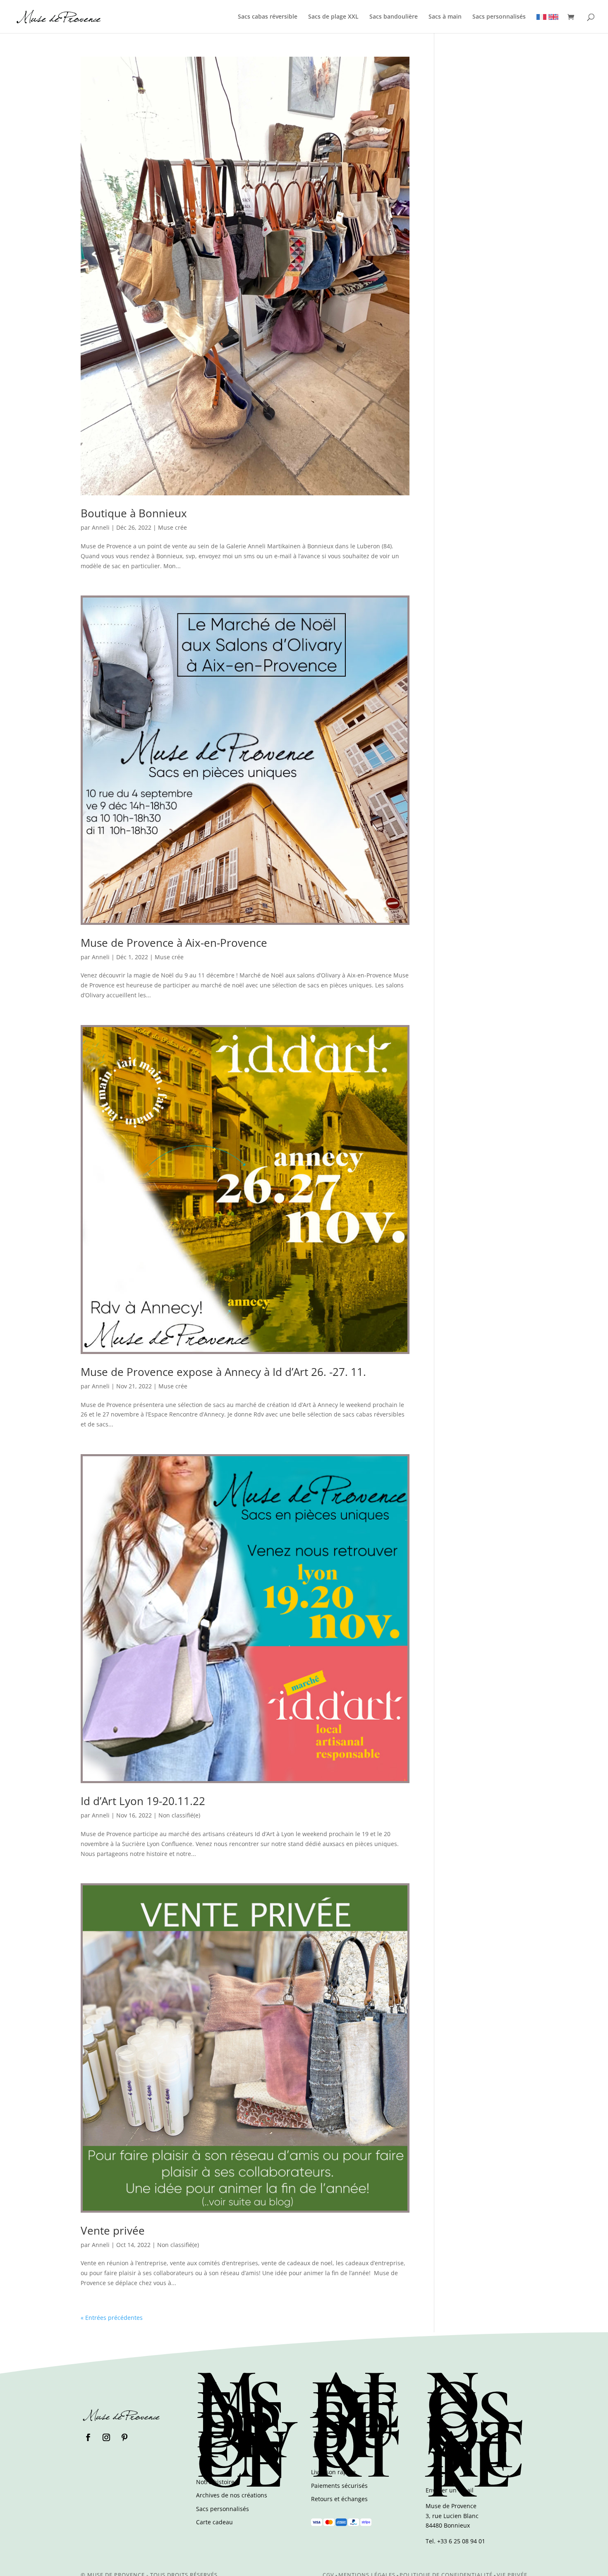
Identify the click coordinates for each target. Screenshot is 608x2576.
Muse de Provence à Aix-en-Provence (174, 943)
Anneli (101, 527)
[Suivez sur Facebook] (88, 2437)
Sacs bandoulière (394, 17)
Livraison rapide (333, 2472)
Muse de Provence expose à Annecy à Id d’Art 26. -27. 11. (223, 1372)
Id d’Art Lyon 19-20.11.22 (143, 1801)
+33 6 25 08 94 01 (461, 2541)
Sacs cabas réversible (268, 17)
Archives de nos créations (232, 2495)
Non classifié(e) (179, 1815)
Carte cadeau (214, 2522)
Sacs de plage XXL (333, 17)
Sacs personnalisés (499, 17)
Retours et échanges (339, 2499)
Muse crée (172, 527)
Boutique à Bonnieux (134, 513)
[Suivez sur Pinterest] (124, 2437)
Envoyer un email (450, 2490)
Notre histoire (215, 2482)
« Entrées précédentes (112, 2318)
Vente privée (113, 2230)
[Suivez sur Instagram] (106, 2437)
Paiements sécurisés (339, 2486)
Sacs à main (445, 17)
